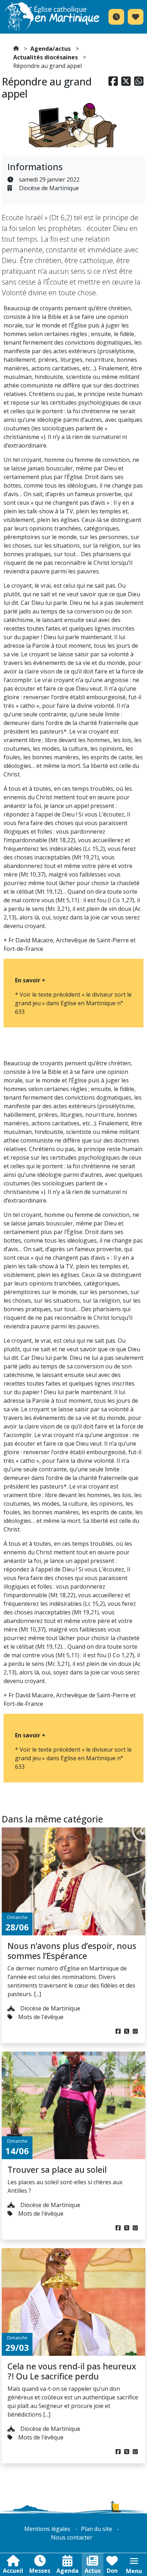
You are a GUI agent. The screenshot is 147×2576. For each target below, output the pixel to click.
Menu (134, 2571)
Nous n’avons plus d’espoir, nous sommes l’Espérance (72, 1951)
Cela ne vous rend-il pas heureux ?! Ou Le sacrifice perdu (72, 2371)
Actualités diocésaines (45, 57)
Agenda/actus (50, 49)
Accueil (13, 2571)
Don (112, 2571)
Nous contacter (72, 2537)
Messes (40, 2571)
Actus (93, 2571)
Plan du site (97, 2529)
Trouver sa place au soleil (57, 2170)
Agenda (67, 2571)
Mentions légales (47, 2529)
